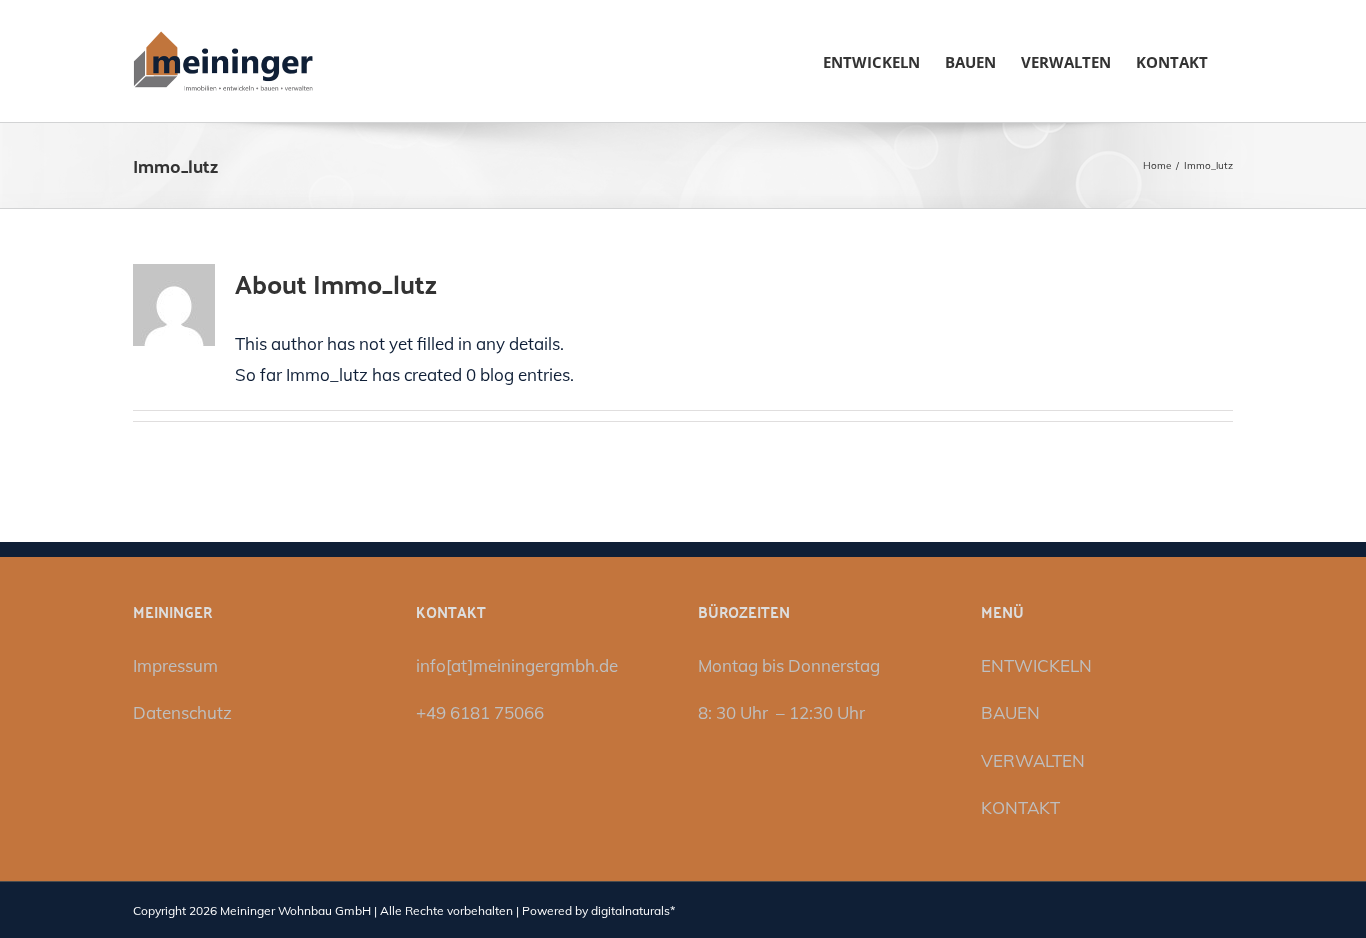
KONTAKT (1020, 807)
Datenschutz (182, 712)
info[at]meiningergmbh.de (517, 665)
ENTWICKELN (1036, 665)
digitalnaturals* (633, 910)
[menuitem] (871, 61)
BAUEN (1010, 712)
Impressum (175, 665)
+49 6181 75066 (480, 712)
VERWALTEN (1033, 760)
